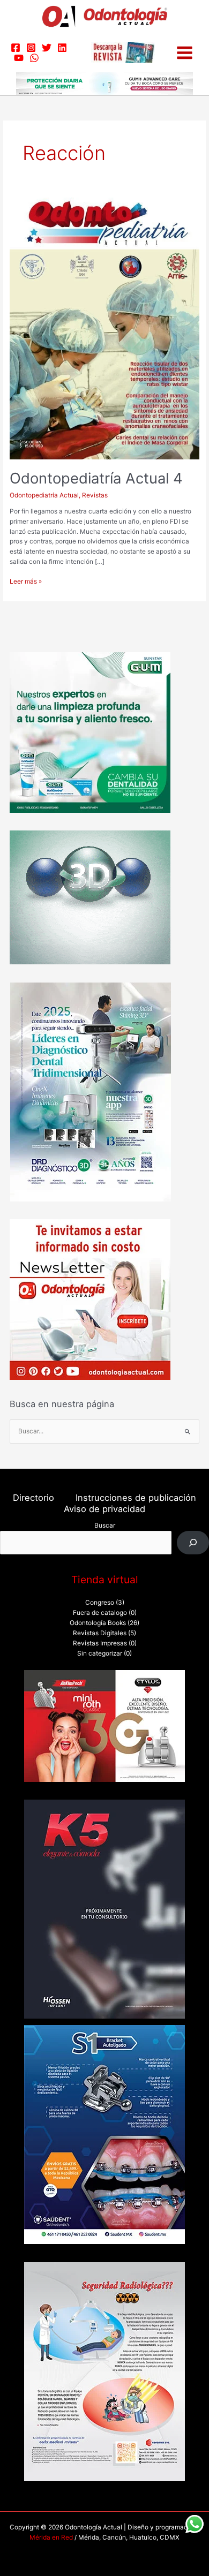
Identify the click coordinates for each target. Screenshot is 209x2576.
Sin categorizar (100, 1653)
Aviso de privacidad (104, 1509)
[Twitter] (47, 48)
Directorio (33, 1498)
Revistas (95, 495)
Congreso (100, 1603)
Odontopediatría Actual (44, 495)
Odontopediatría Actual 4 (96, 478)
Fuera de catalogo (100, 1613)
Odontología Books (98, 1623)
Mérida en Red (51, 2537)
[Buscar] (193, 1543)
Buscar (105, 1525)
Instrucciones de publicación (136, 1498)
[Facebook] (16, 48)
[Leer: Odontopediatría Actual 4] (104, 328)
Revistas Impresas (100, 1643)
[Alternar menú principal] (185, 53)
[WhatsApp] (34, 58)
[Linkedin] (62, 48)
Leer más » (26, 581)
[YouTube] (19, 58)
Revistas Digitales (100, 1633)
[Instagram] (31, 48)
